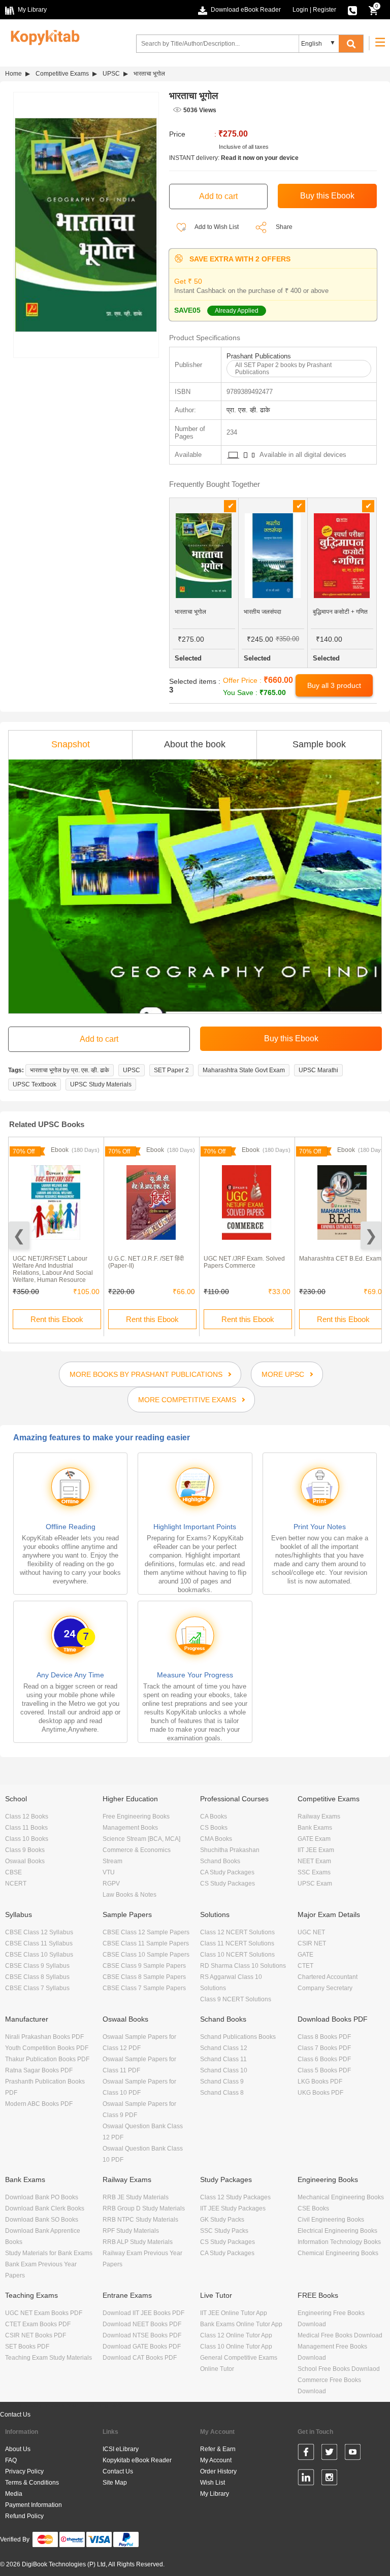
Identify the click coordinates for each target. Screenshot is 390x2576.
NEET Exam (314, 1861)
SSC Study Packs (224, 2231)
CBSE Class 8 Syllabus (37, 1977)
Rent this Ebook (57, 1319)
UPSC (111, 74)
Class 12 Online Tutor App (236, 2335)
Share (284, 227)
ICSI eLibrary (121, 2449)
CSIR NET (312, 1943)
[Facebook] (306, 2454)
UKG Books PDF (320, 2093)
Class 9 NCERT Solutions (236, 1999)
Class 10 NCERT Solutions (237, 1955)
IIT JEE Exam (316, 1850)
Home (13, 74)
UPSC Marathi (318, 1070)
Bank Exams (315, 1828)
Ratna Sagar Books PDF (39, 2070)
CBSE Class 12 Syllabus (39, 1932)
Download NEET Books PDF (142, 2324)
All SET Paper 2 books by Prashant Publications (283, 369)
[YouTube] (353, 2454)
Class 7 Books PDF (324, 2048)
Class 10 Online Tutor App (236, 2347)
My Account (216, 2460)
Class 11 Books (26, 1828)
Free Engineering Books (136, 1817)
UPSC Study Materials (101, 1084)
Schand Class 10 (224, 2070)
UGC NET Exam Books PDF (44, 2313)
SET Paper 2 (171, 1070)
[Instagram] (329, 2479)
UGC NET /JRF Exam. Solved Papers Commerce (244, 1262)
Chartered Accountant (328, 1977)
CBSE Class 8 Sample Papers (144, 1977)
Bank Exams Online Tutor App (241, 2324)
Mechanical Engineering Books (341, 2197)
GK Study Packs (222, 2220)
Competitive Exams (62, 74)
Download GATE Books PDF (142, 2347)
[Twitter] (329, 2454)
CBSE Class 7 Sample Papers (144, 1988)
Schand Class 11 (223, 2059)
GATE (305, 1955)
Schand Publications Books (238, 2037)
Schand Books (220, 1861)
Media (14, 2494)
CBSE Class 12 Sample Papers (146, 1932)
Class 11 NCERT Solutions (237, 1943)
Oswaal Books (25, 1861)
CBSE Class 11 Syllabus (39, 1943)
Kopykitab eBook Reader (137, 2460)
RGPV (111, 1884)
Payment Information (34, 2505)
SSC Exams (314, 1872)
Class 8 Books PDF (324, 2037)
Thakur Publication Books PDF (47, 2059)
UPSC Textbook (35, 1084)
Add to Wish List (216, 227)
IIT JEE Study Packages (233, 2208)
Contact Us (15, 2415)
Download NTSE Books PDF (142, 2335)
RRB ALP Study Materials (138, 2242)
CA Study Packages (227, 1872)
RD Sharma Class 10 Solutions (243, 1966)
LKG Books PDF (320, 2082)
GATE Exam (314, 1839)
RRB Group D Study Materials (144, 2208)
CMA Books (216, 1839)
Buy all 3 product (334, 685)
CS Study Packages (227, 1884)
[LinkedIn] (306, 2479)
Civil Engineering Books (331, 2220)
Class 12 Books (27, 1817)
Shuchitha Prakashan (230, 1850)
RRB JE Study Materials (136, 2197)
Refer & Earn (218, 2449)
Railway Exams (319, 1817)
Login (300, 10)
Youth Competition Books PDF (47, 2048)
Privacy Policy (24, 2471)
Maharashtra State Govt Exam (244, 1070)
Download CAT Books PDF (140, 2358)
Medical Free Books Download (340, 2335)
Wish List (213, 2483)
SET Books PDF (27, 2347)
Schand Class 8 (222, 2093)
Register (324, 10)
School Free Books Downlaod (339, 2369)
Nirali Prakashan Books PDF (44, 2037)
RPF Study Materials (131, 2231)
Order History (218, 2471)
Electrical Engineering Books (337, 2231)
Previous (19, 1235)
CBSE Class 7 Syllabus (37, 1988)
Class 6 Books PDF (324, 2059)
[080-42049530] (352, 10)
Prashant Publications (259, 356)
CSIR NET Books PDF (36, 2335)
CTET (305, 1966)
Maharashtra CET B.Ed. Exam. (341, 1259)
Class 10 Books (27, 1839)
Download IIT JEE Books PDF (143, 2313)
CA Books (214, 1817)
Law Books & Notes (129, 1895)
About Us (18, 2449)
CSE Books (313, 2208)
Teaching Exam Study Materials (48, 2358)
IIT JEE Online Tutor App (234, 2313)
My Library (215, 2494)
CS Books (214, 1828)
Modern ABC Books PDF (39, 2104)
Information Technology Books (339, 2242)
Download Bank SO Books (42, 2220)
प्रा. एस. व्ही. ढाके (248, 410)
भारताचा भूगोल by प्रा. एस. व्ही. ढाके (70, 1070)
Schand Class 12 (224, 2048)
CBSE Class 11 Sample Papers (146, 1943)
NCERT (16, 1884)
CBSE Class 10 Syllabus (39, 1955)
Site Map (115, 2483)
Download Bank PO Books (42, 2197)
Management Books (130, 1828)
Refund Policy (24, 2516)
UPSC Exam (315, 1884)
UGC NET (311, 1932)
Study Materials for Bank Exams (49, 2253)
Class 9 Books (25, 1850)
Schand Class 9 (222, 2082)
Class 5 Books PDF (324, 2070)
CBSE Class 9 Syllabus (37, 1966)
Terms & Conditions (32, 2483)
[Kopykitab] (42, 36)
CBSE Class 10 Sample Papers (146, 1955)
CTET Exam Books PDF (38, 2324)
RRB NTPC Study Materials (140, 2220)
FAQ (11, 2460)
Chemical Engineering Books (338, 2253)
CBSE (13, 1872)
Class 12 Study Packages (235, 2197)
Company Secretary (325, 1988)
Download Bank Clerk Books (45, 2208)
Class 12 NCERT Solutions (237, 1932)
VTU (109, 1872)
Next (371, 1235)
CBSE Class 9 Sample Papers (144, 1966)
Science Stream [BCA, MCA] (141, 1839)
